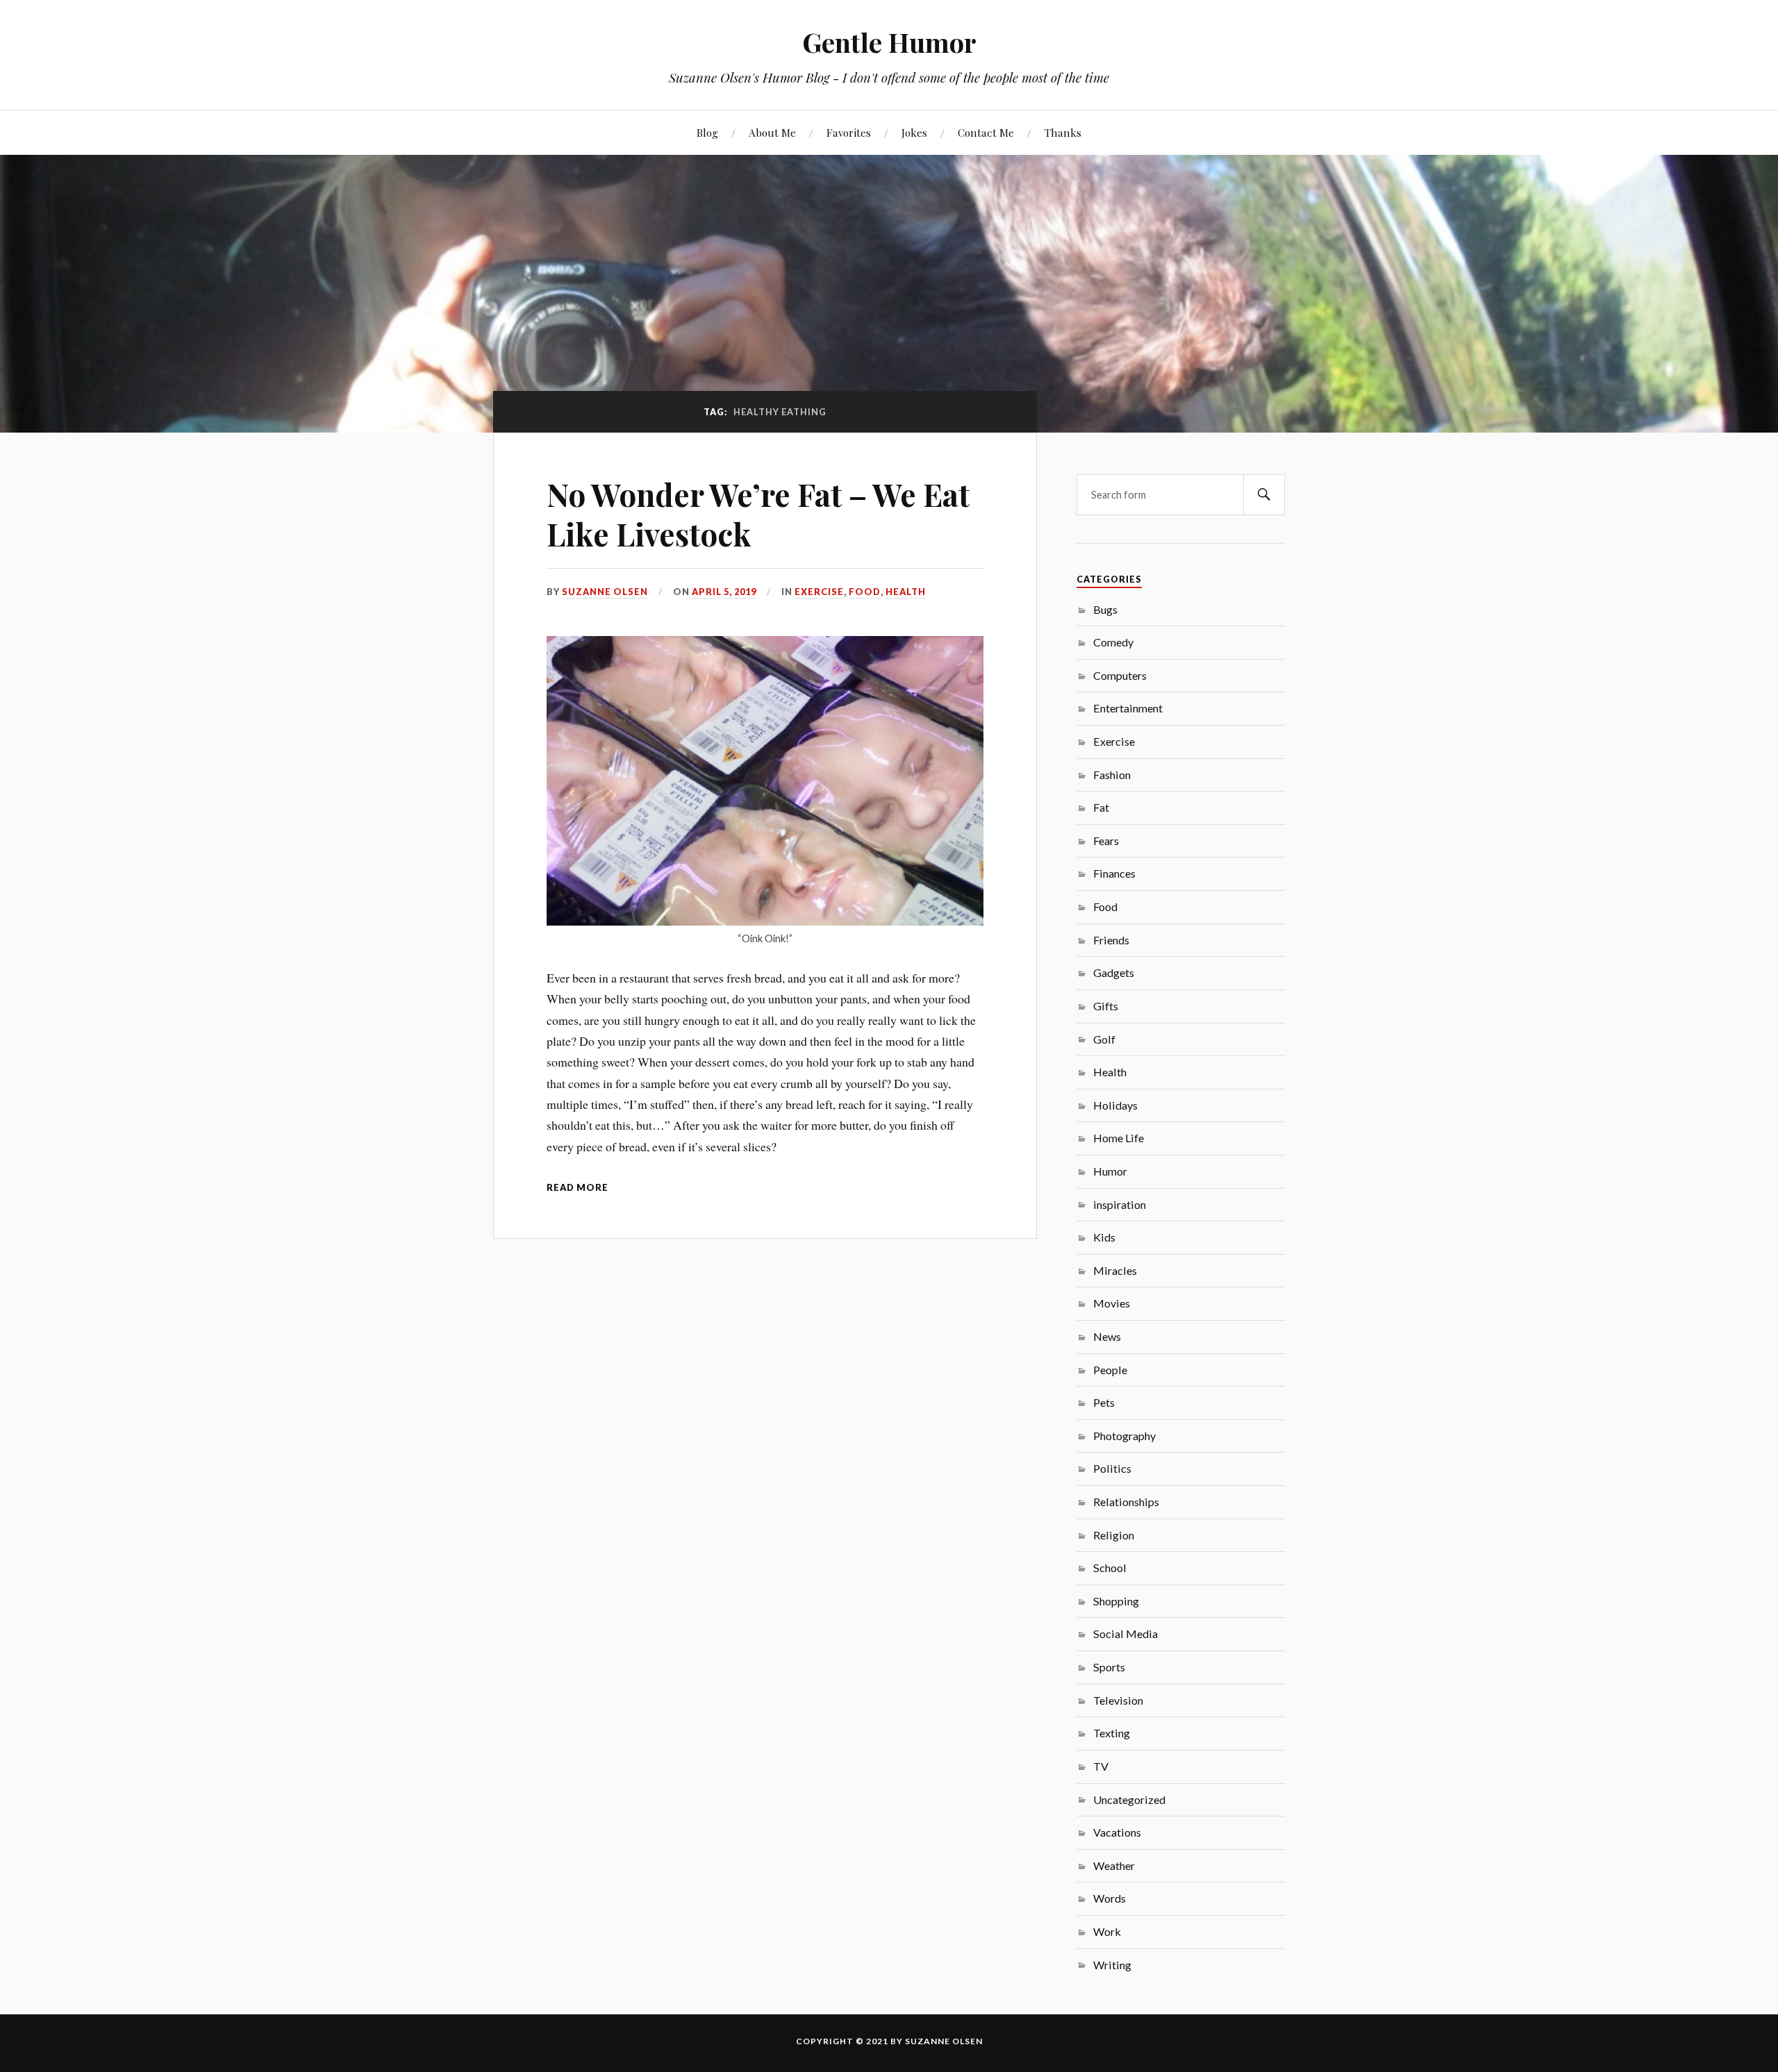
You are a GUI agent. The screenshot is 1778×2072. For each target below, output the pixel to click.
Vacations (1117, 1832)
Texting (1112, 1733)
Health (906, 592)
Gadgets (1114, 972)
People (1110, 1370)
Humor (1110, 1171)
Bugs (1105, 609)
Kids (1104, 1237)
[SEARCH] (1264, 495)
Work (1107, 1931)
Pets (1104, 1402)
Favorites (849, 132)
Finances (1114, 873)
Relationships (1126, 1502)
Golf (1104, 1039)
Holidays (1115, 1105)
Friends (1111, 940)
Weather (1114, 1865)
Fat (1101, 807)
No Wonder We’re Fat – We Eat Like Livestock (758, 514)
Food (865, 592)
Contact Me (986, 132)
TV (1101, 1766)
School (1110, 1568)
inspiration (1120, 1204)
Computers (1120, 675)
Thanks (1063, 132)
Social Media (1125, 1634)
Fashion (1112, 775)
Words (1110, 1898)
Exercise (819, 592)
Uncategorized (1129, 1799)
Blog (707, 132)
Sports (1109, 1667)
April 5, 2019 (724, 592)
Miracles (1115, 1270)
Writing (1112, 1965)
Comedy (1113, 642)
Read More (578, 1187)
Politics (1112, 1468)
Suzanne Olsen (605, 592)
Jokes (914, 132)
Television (1118, 1700)
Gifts (1106, 1006)
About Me (772, 132)
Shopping (1116, 1601)
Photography (1124, 1436)
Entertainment (1128, 708)
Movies (1112, 1303)
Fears (1106, 841)
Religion (1114, 1535)
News (1107, 1336)
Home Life (1119, 1138)
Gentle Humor (889, 42)
